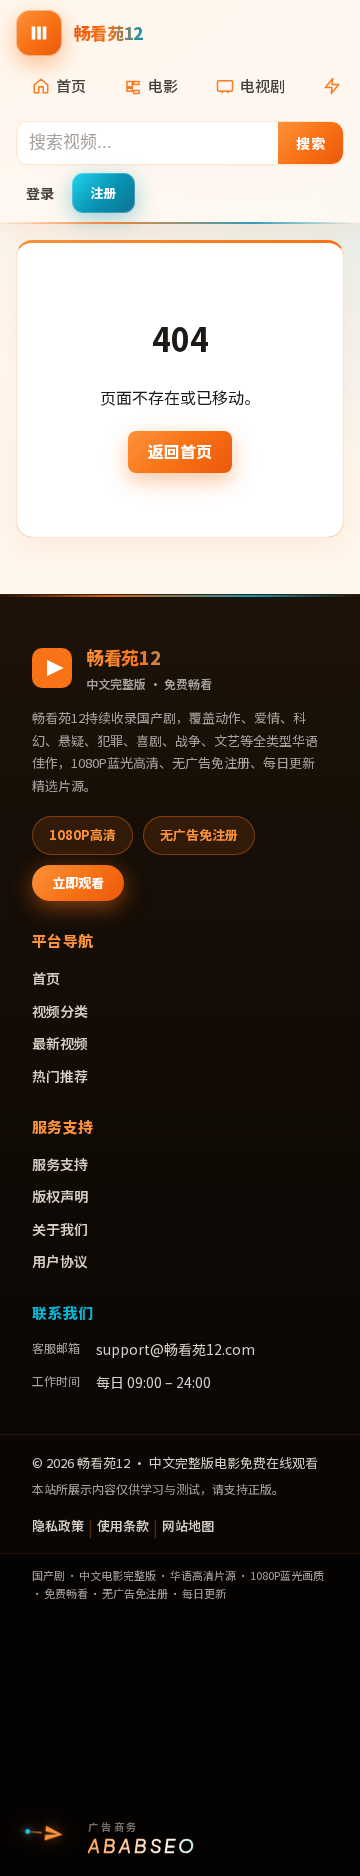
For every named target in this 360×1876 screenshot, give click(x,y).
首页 (71, 85)
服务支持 (60, 1164)
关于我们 (60, 1229)
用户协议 (60, 1261)
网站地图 (188, 1525)
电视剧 (262, 85)
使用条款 (123, 1525)
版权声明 (60, 1196)
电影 (163, 85)
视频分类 (60, 1011)
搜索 (310, 143)
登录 (40, 193)
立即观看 (78, 882)
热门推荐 (60, 1076)
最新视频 (60, 1043)
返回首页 (180, 451)
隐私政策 (58, 1525)
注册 (103, 192)
